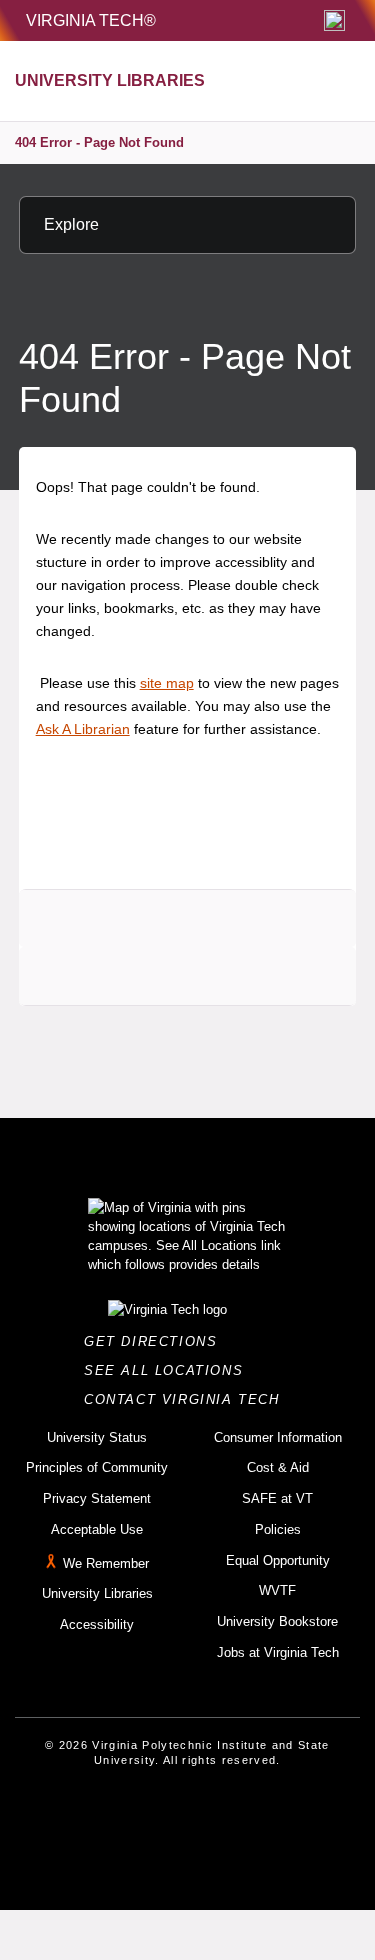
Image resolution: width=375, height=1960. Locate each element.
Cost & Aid (278, 1467)
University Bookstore (277, 1621)
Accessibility (97, 1624)
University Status (97, 1437)
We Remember (106, 1563)
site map (167, 683)
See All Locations (169, 1370)
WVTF (277, 1590)
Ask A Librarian (83, 729)
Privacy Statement (97, 1498)
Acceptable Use (97, 1529)
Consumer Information (278, 1437)
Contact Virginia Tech (187, 1399)
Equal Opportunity (278, 1560)
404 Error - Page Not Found (99, 142)
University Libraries (97, 1593)
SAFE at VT (277, 1498)
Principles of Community (97, 1467)
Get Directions (156, 1341)
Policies (278, 1529)
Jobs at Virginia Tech (278, 1652)
